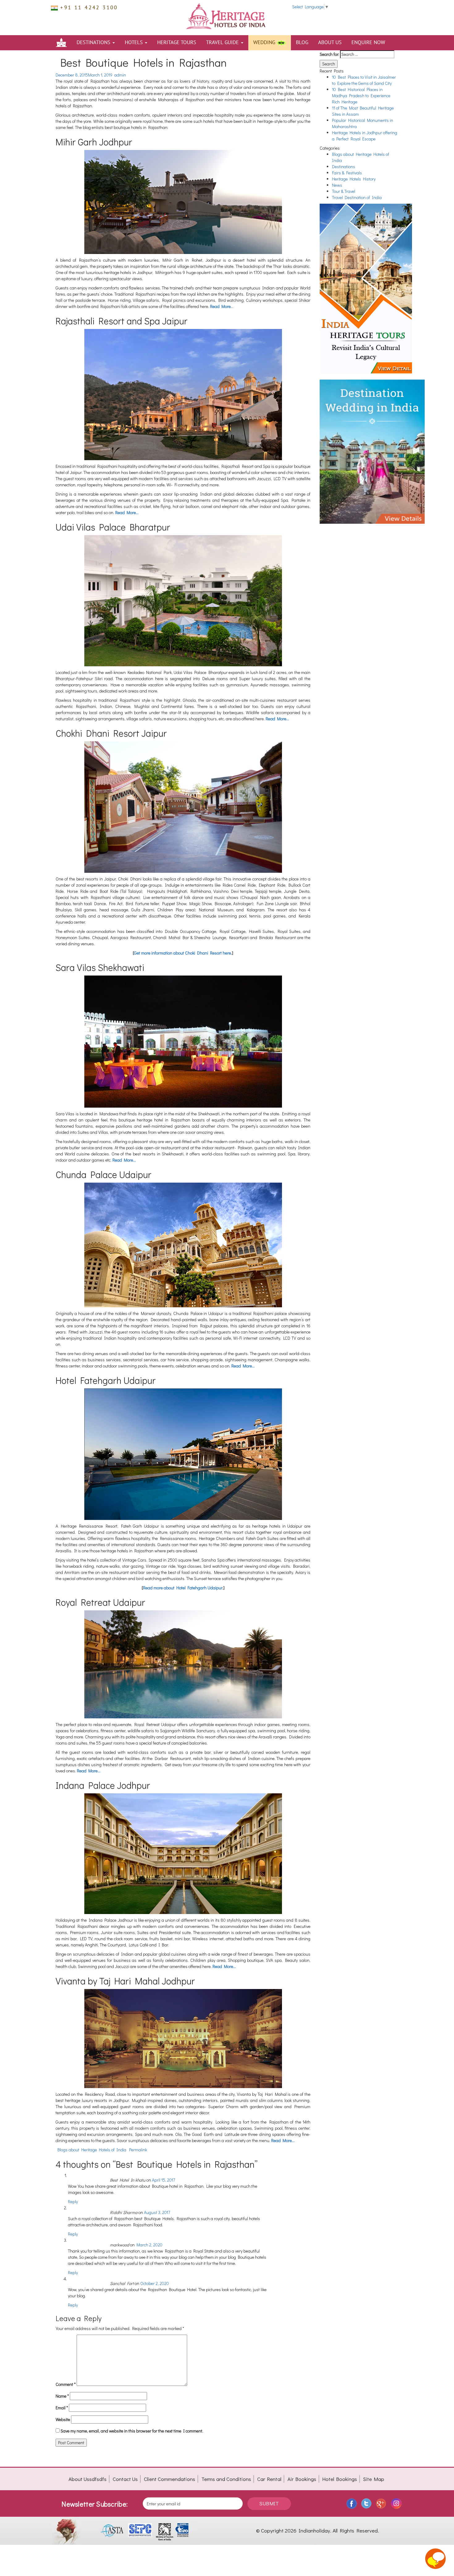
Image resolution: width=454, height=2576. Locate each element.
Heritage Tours (177, 43)
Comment (66, 2384)
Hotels (135, 43)
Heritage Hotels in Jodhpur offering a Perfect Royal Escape (365, 136)
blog (302, 43)
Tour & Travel (344, 191)
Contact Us (125, 2479)
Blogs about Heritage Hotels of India (92, 2150)
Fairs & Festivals (347, 173)
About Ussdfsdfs (88, 2479)
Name (62, 2396)
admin (120, 75)
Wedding (265, 43)
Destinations (94, 43)
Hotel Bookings (340, 2479)
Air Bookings (302, 2479)
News (337, 185)
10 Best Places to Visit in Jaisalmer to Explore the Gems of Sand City (364, 80)
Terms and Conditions (226, 2479)
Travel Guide (223, 43)
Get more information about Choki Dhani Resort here (183, 953)
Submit (269, 2503)
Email (62, 2408)
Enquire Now (368, 43)
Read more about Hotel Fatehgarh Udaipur (183, 1588)
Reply (73, 2201)
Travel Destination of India (357, 197)
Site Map (374, 2479)
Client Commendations (170, 2479)
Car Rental (269, 2479)
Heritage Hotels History (354, 179)
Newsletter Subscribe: (95, 2504)
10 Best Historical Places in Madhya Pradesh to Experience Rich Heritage (361, 96)
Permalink (138, 2150)
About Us (330, 43)
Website (63, 2419)
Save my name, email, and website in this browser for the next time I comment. (132, 2431)
